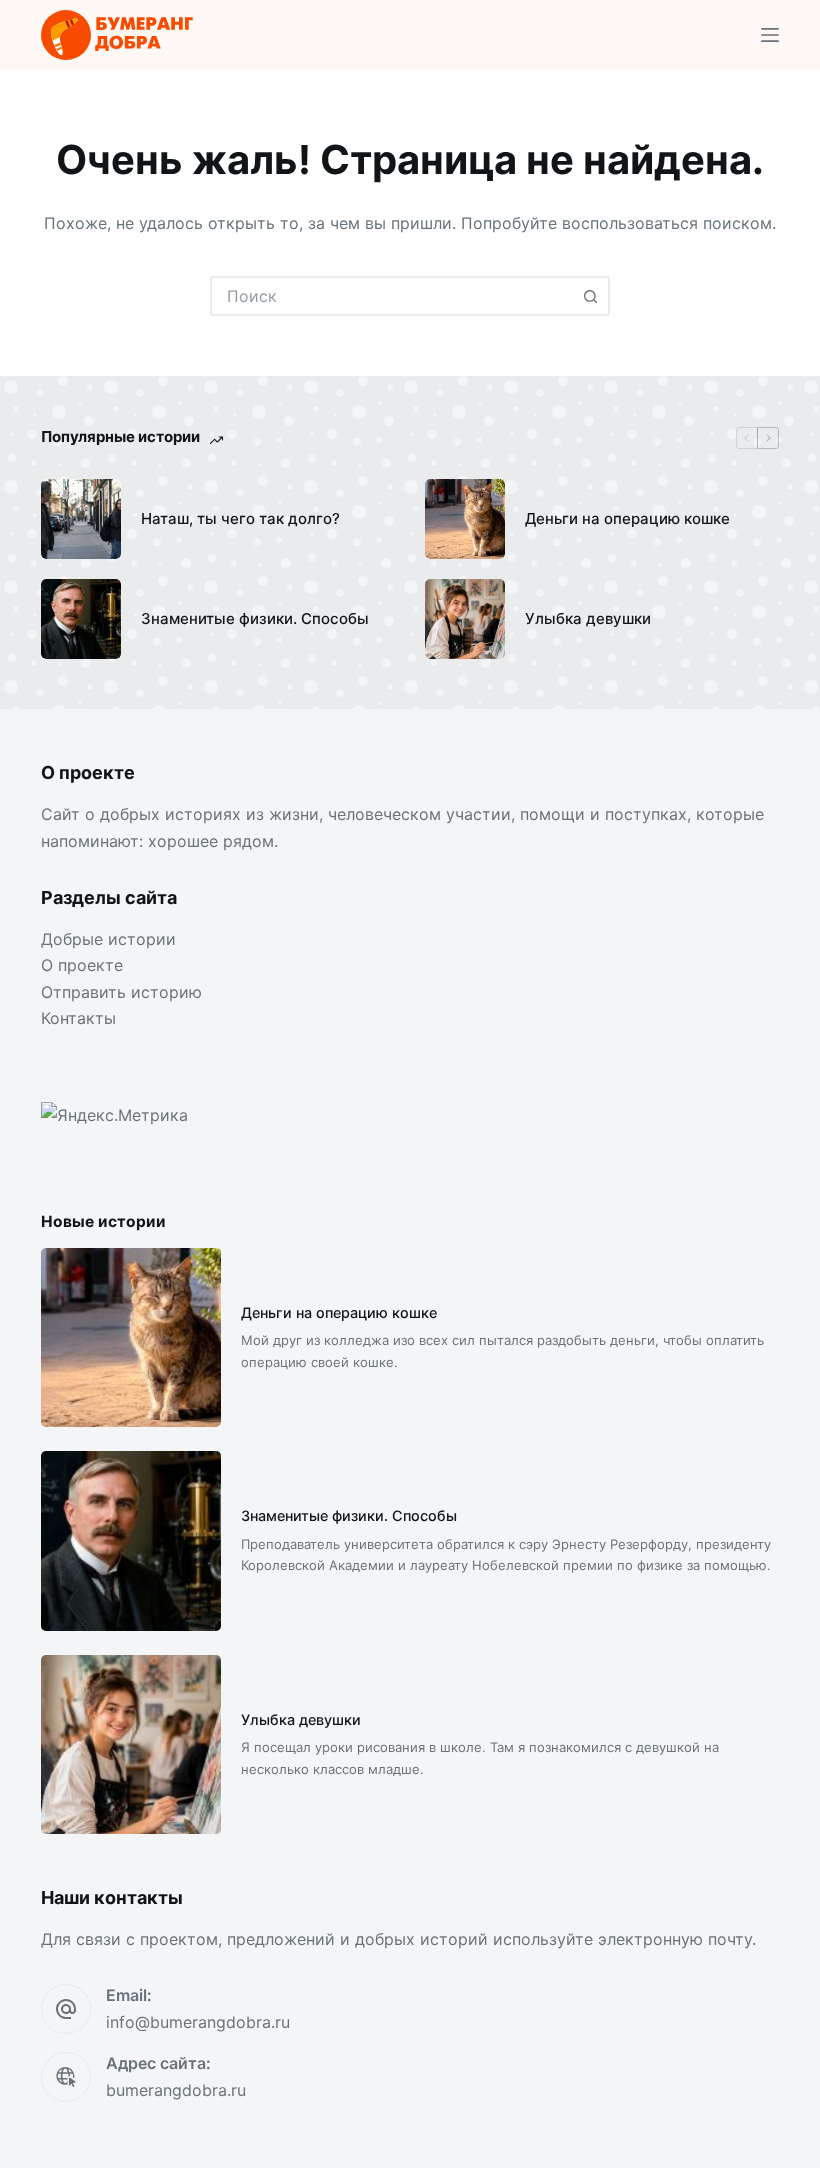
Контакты (78, 1018)
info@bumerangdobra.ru (198, 2022)
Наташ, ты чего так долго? (240, 518)
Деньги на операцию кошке (627, 518)
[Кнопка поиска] (590, 296)
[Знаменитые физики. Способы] (81, 619)
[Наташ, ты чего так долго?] (81, 519)
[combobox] (392, 296)
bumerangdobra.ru (176, 2090)
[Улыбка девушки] (465, 619)
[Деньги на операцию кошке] (465, 519)
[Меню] (770, 35)
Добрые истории (108, 939)
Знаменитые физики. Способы (255, 618)
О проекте (82, 965)
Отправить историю (121, 992)
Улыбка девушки (588, 618)
